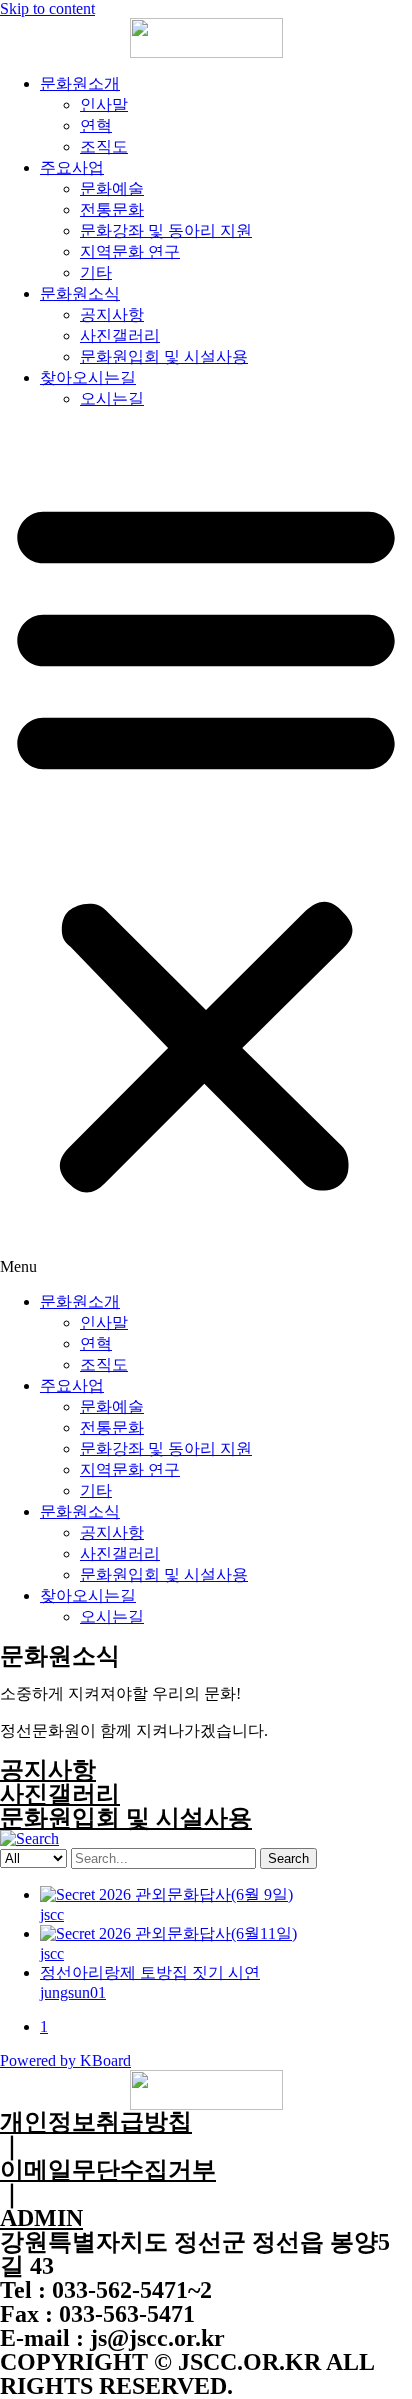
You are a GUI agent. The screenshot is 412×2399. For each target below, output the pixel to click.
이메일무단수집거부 (108, 2170)
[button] (206, 851)
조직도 (104, 146)
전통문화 (112, 209)
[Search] (29, 1838)
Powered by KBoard (65, 2060)
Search (288, 1858)
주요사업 (72, 167)
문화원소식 (80, 293)
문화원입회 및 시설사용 (164, 356)
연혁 (96, 125)
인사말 (104, 104)
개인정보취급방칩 (96, 2122)
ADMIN (41, 2218)
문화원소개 (80, 83)
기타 (96, 272)
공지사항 (112, 314)
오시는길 (112, 398)
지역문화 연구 (130, 251)
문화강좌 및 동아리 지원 (166, 230)
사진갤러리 (120, 335)
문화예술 (112, 188)
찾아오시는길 (88, 377)
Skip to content (47, 8)
